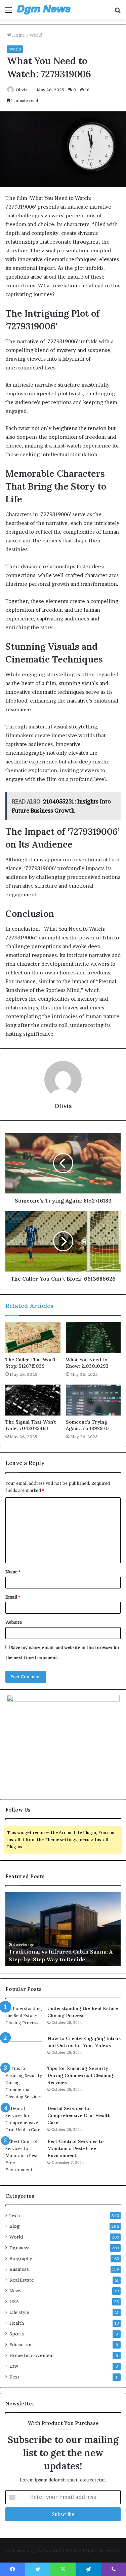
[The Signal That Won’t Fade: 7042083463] (33, 1400)
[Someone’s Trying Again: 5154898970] (93, 1400)
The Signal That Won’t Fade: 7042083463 (31, 1425)
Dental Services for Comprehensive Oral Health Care (79, 2115)
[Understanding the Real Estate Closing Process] (24, 2018)
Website (14, 1622)
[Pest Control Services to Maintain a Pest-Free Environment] (24, 2156)
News (15, 2291)
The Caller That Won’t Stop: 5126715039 (31, 1363)
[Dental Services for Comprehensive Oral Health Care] (24, 2119)
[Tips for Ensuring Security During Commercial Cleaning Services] (24, 2083)
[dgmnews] (44, 10)
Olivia (22, 90)
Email (13, 1597)
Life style (19, 2312)
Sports (17, 2334)
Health (17, 2323)
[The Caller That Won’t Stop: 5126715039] (33, 1338)
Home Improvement (32, 2355)
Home (18, 35)
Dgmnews (20, 2248)
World (36, 35)
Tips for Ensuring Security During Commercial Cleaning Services (80, 2075)
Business (19, 2269)
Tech (15, 2215)
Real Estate (22, 2280)
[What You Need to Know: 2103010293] (93, 1338)
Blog (15, 2226)
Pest (14, 2377)
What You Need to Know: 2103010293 (87, 1363)
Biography (21, 2258)
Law (14, 2366)
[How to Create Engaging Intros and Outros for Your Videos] (24, 2048)
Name (13, 1572)
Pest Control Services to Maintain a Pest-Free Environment (76, 2148)
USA (14, 2301)
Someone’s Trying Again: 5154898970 (87, 1425)
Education (20, 2345)
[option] (63, 1929)
